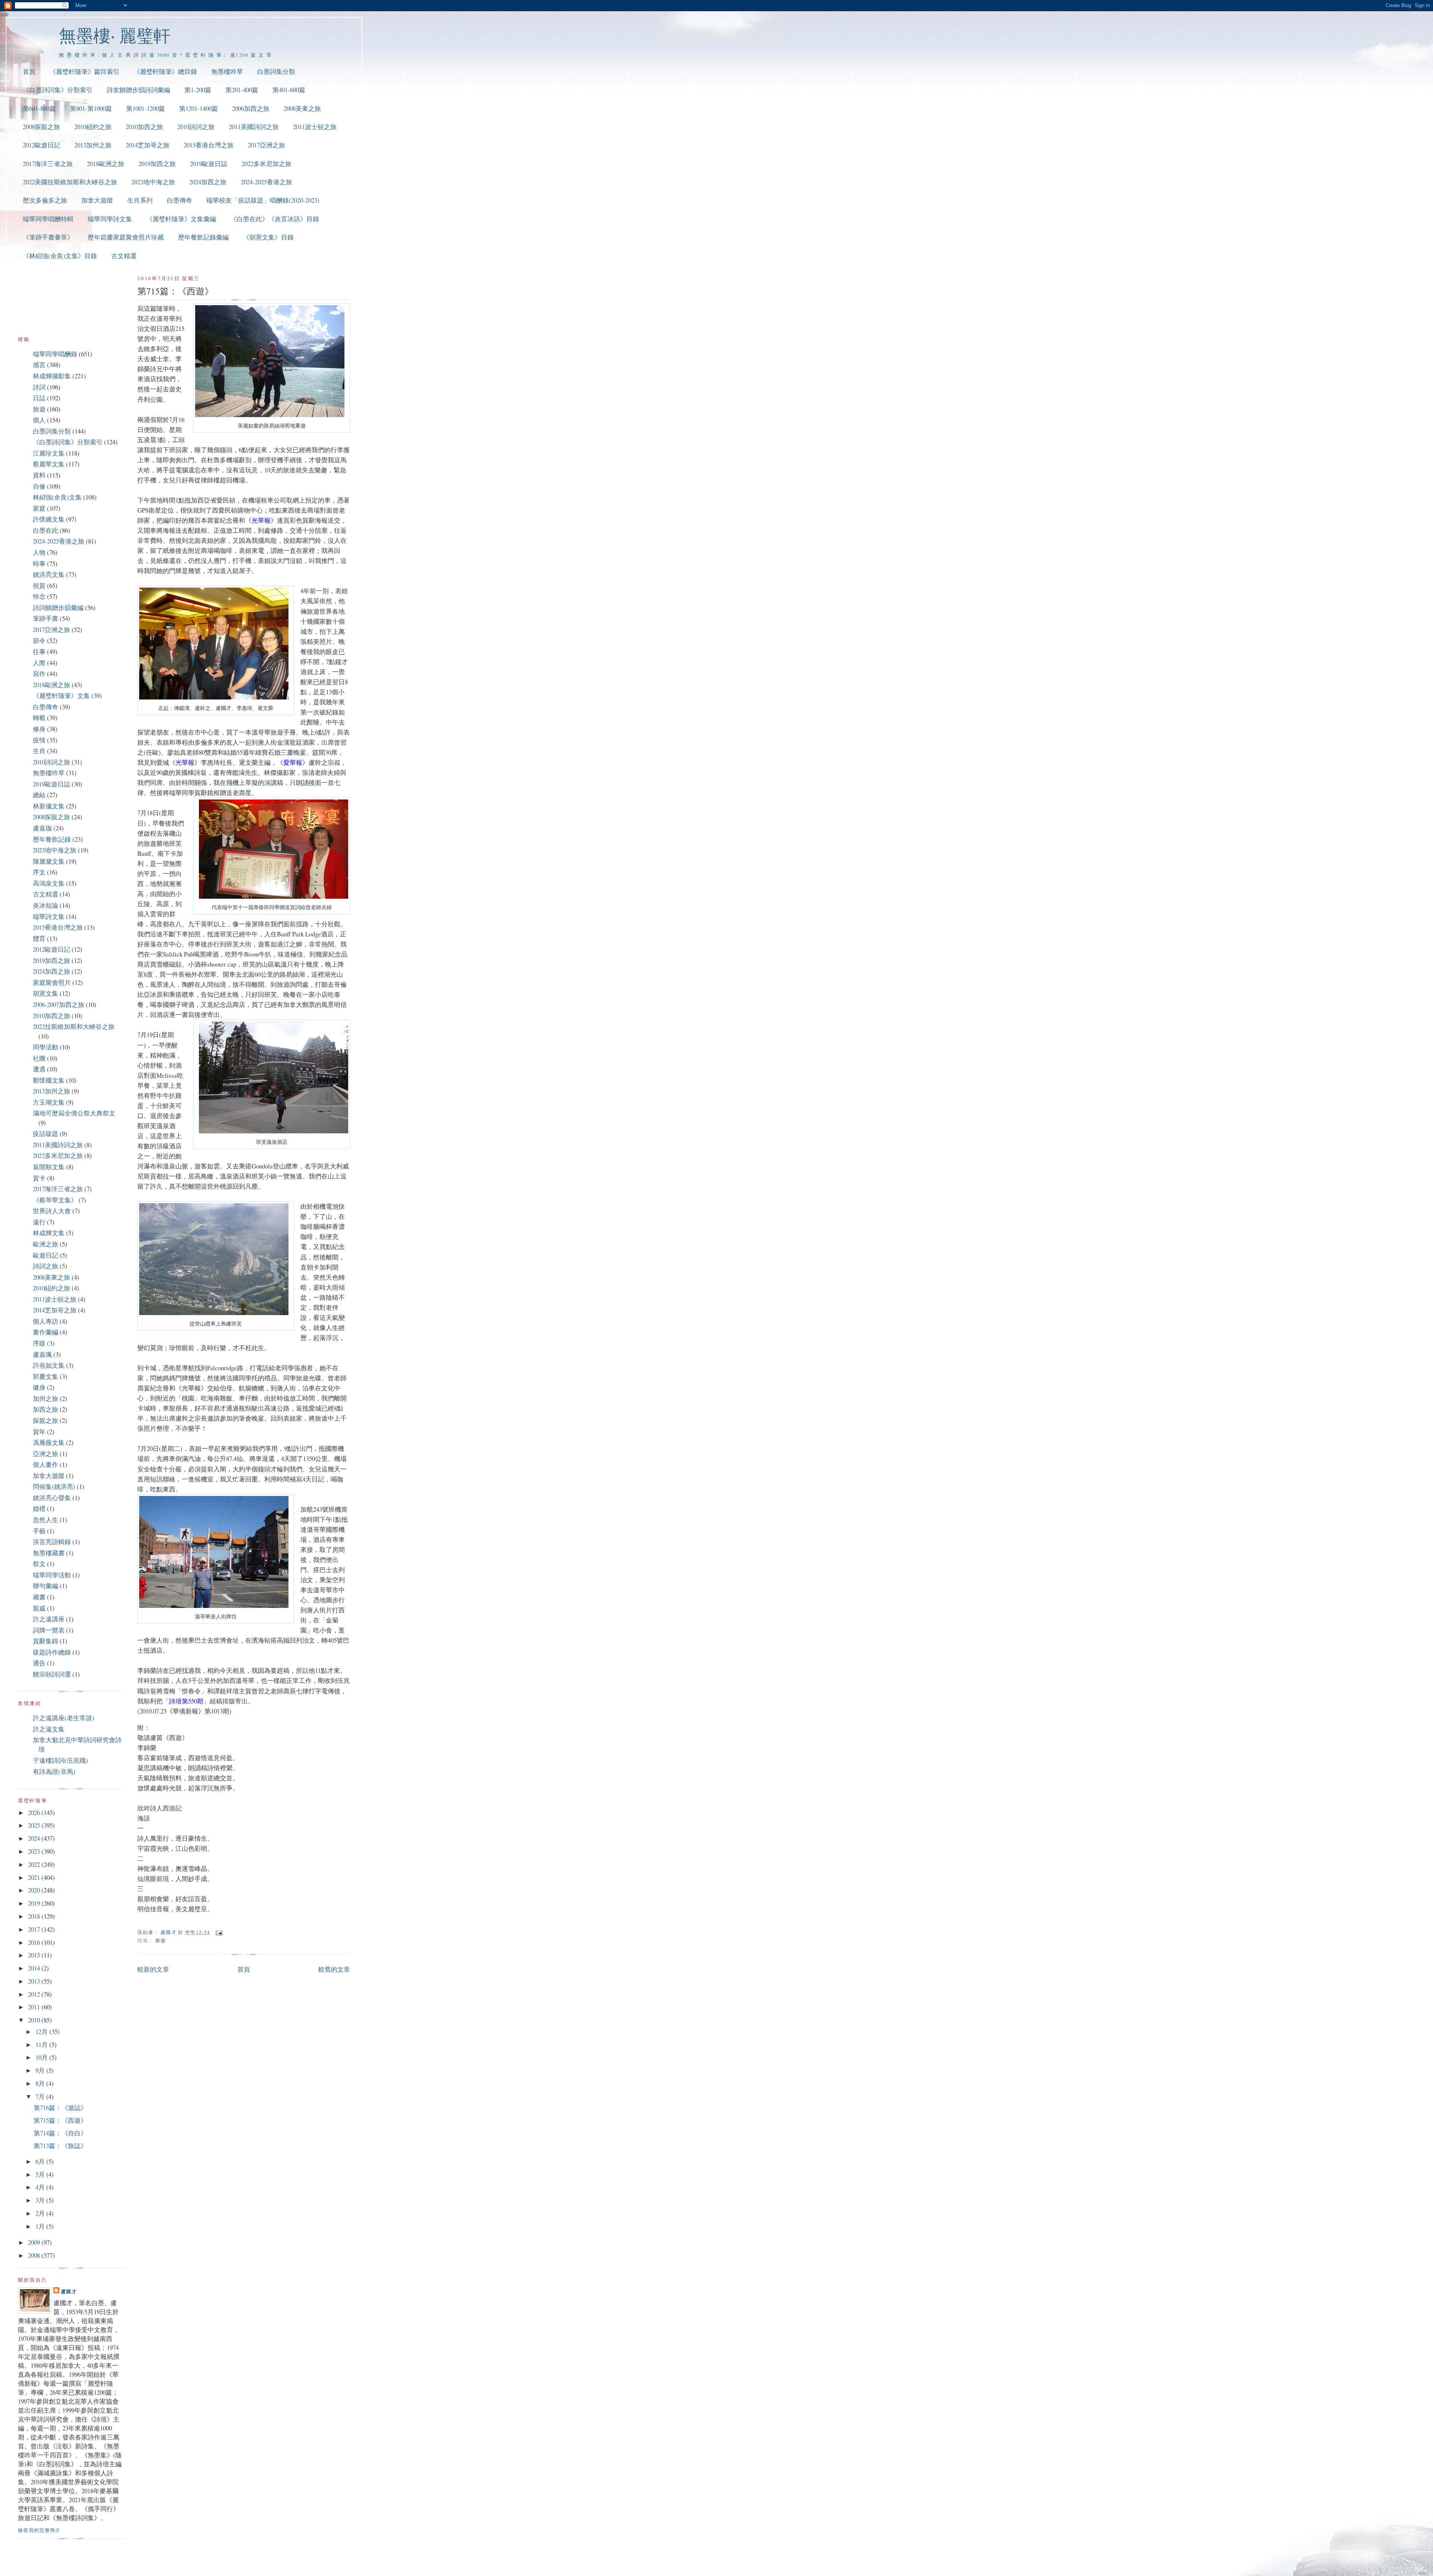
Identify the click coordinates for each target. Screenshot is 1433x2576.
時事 (39, 564)
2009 (35, 2242)
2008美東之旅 (302, 108)
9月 (41, 2070)
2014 (35, 1968)
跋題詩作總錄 (52, 1652)
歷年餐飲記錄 (52, 839)
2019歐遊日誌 (209, 164)
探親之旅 (46, 1420)
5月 (41, 2174)
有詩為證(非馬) (54, 1771)
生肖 (39, 751)
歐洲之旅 (46, 1244)
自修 (39, 486)
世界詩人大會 (52, 1211)
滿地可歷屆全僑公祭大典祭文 (74, 1113)
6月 (41, 2161)
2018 (35, 1916)
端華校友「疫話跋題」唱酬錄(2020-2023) (263, 200)
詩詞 (39, 387)
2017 (35, 1929)
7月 (41, 2096)
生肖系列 (140, 200)
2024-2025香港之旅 (266, 182)
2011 (35, 2007)
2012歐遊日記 (41, 145)
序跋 (39, 1343)
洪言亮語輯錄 (52, 1542)
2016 (35, 1942)
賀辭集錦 (46, 1641)
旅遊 (161, 1940)
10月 (42, 2057)
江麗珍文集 (49, 453)
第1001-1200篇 (146, 108)
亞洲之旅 (46, 1454)
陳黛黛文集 (49, 861)
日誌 (39, 398)
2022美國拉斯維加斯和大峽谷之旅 (70, 182)
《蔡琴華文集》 (55, 1200)
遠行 (39, 1222)
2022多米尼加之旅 (266, 164)
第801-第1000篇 (91, 108)
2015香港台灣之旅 (209, 145)
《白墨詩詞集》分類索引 (58, 90)
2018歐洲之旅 (106, 164)
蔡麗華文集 (49, 464)
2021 (35, 1877)
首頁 (29, 71)
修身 (39, 729)
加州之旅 (46, 1398)
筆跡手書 (46, 618)
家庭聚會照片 (52, 982)
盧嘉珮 (42, 1354)
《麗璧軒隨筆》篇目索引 (85, 71)
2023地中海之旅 (153, 182)
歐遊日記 (46, 1255)
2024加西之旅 (208, 182)
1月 (41, 2226)
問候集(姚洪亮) (54, 1486)
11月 (42, 2045)
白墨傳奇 (179, 200)
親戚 (39, 1608)
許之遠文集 (49, 1729)
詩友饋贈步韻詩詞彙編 (138, 90)
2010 (35, 2020)
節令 (39, 640)
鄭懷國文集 (49, 1080)
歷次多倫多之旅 (45, 200)
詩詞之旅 (46, 1266)
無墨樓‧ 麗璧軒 (115, 35)
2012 (35, 1994)
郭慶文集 (46, 1376)
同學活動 (46, 1047)
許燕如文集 (49, 1365)
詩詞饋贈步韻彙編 (58, 608)
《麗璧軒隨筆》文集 (61, 696)
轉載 (39, 718)
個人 (39, 420)
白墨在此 (46, 530)
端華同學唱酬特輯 (48, 219)
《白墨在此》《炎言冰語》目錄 (275, 219)
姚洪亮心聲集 (52, 1498)
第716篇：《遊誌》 (60, 2108)
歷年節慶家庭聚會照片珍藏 (126, 237)
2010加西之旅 (144, 127)
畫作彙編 (46, 1332)
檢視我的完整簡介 (39, 2530)
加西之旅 (46, 1409)
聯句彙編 (46, 1586)
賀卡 (39, 1178)
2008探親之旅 (41, 127)
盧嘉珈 (42, 828)
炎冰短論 (46, 905)
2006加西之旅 (251, 108)
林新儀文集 (49, 806)
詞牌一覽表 (49, 1630)
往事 (39, 652)
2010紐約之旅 (93, 127)
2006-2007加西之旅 (59, 1004)
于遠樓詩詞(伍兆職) (60, 1760)
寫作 (39, 674)
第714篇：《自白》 (60, 2133)
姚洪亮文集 (49, 574)
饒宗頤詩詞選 (52, 1674)
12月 (42, 2032)
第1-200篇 (198, 90)
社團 (39, 1058)
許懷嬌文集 (49, 519)
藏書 (39, 1597)
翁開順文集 (49, 1167)
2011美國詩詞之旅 (254, 127)
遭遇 (39, 1069)
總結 (39, 795)
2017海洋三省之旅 (48, 164)
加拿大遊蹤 (97, 200)
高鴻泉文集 (49, 883)
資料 (39, 475)
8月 (41, 2083)
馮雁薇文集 (49, 1442)
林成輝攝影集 (52, 376)
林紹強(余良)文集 (57, 497)
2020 (35, 1890)
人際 (39, 663)
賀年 (39, 1432)
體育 (39, 938)
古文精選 (124, 256)
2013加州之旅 (93, 145)
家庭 (39, 508)
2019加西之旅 (157, 164)
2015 (35, 1955)
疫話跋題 (46, 1134)
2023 (35, 1851)
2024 (35, 1838)
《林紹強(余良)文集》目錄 (60, 256)
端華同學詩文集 (110, 219)
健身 (39, 1387)
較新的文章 (153, 1969)
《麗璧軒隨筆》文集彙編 (181, 219)
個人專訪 (46, 1321)
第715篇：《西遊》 (60, 2120)
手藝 (39, 1531)
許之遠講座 (49, 1619)
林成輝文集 (49, 1233)
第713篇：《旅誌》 (60, 2146)
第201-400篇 (242, 90)
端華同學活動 (52, 1575)
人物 (39, 552)
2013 (35, 1981)
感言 (39, 365)
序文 (39, 872)
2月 (41, 2213)
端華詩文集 (49, 916)
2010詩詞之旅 (196, 127)
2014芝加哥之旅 (148, 145)
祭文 (39, 1564)
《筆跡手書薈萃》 (48, 237)
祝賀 (39, 586)
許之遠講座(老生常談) (64, 1718)
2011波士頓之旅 (315, 127)
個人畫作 (46, 1464)
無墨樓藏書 (49, 1553)
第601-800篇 (39, 108)
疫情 (39, 740)
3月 (41, 2200)
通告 (39, 1663)
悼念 (39, 596)
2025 (35, 1825)
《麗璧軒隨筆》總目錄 (165, 71)
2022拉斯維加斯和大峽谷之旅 (74, 1026)
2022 (35, 1864)
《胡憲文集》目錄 (268, 237)
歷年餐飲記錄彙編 (203, 237)
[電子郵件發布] (219, 1932)
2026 (35, 1813)
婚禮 (39, 1508)
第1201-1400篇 (199, 108)
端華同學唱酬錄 (55, 354)
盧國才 (69, 2291)
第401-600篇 (289, 90)
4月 (41, 2187)
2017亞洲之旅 (266, 145)
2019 (35, 1903)
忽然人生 (46, 1520)
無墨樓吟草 (227, 71)
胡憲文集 (46, 993)
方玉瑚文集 (49, 1102)
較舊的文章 (334, 1969)
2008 (35, 2255)
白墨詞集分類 (276, 71)
